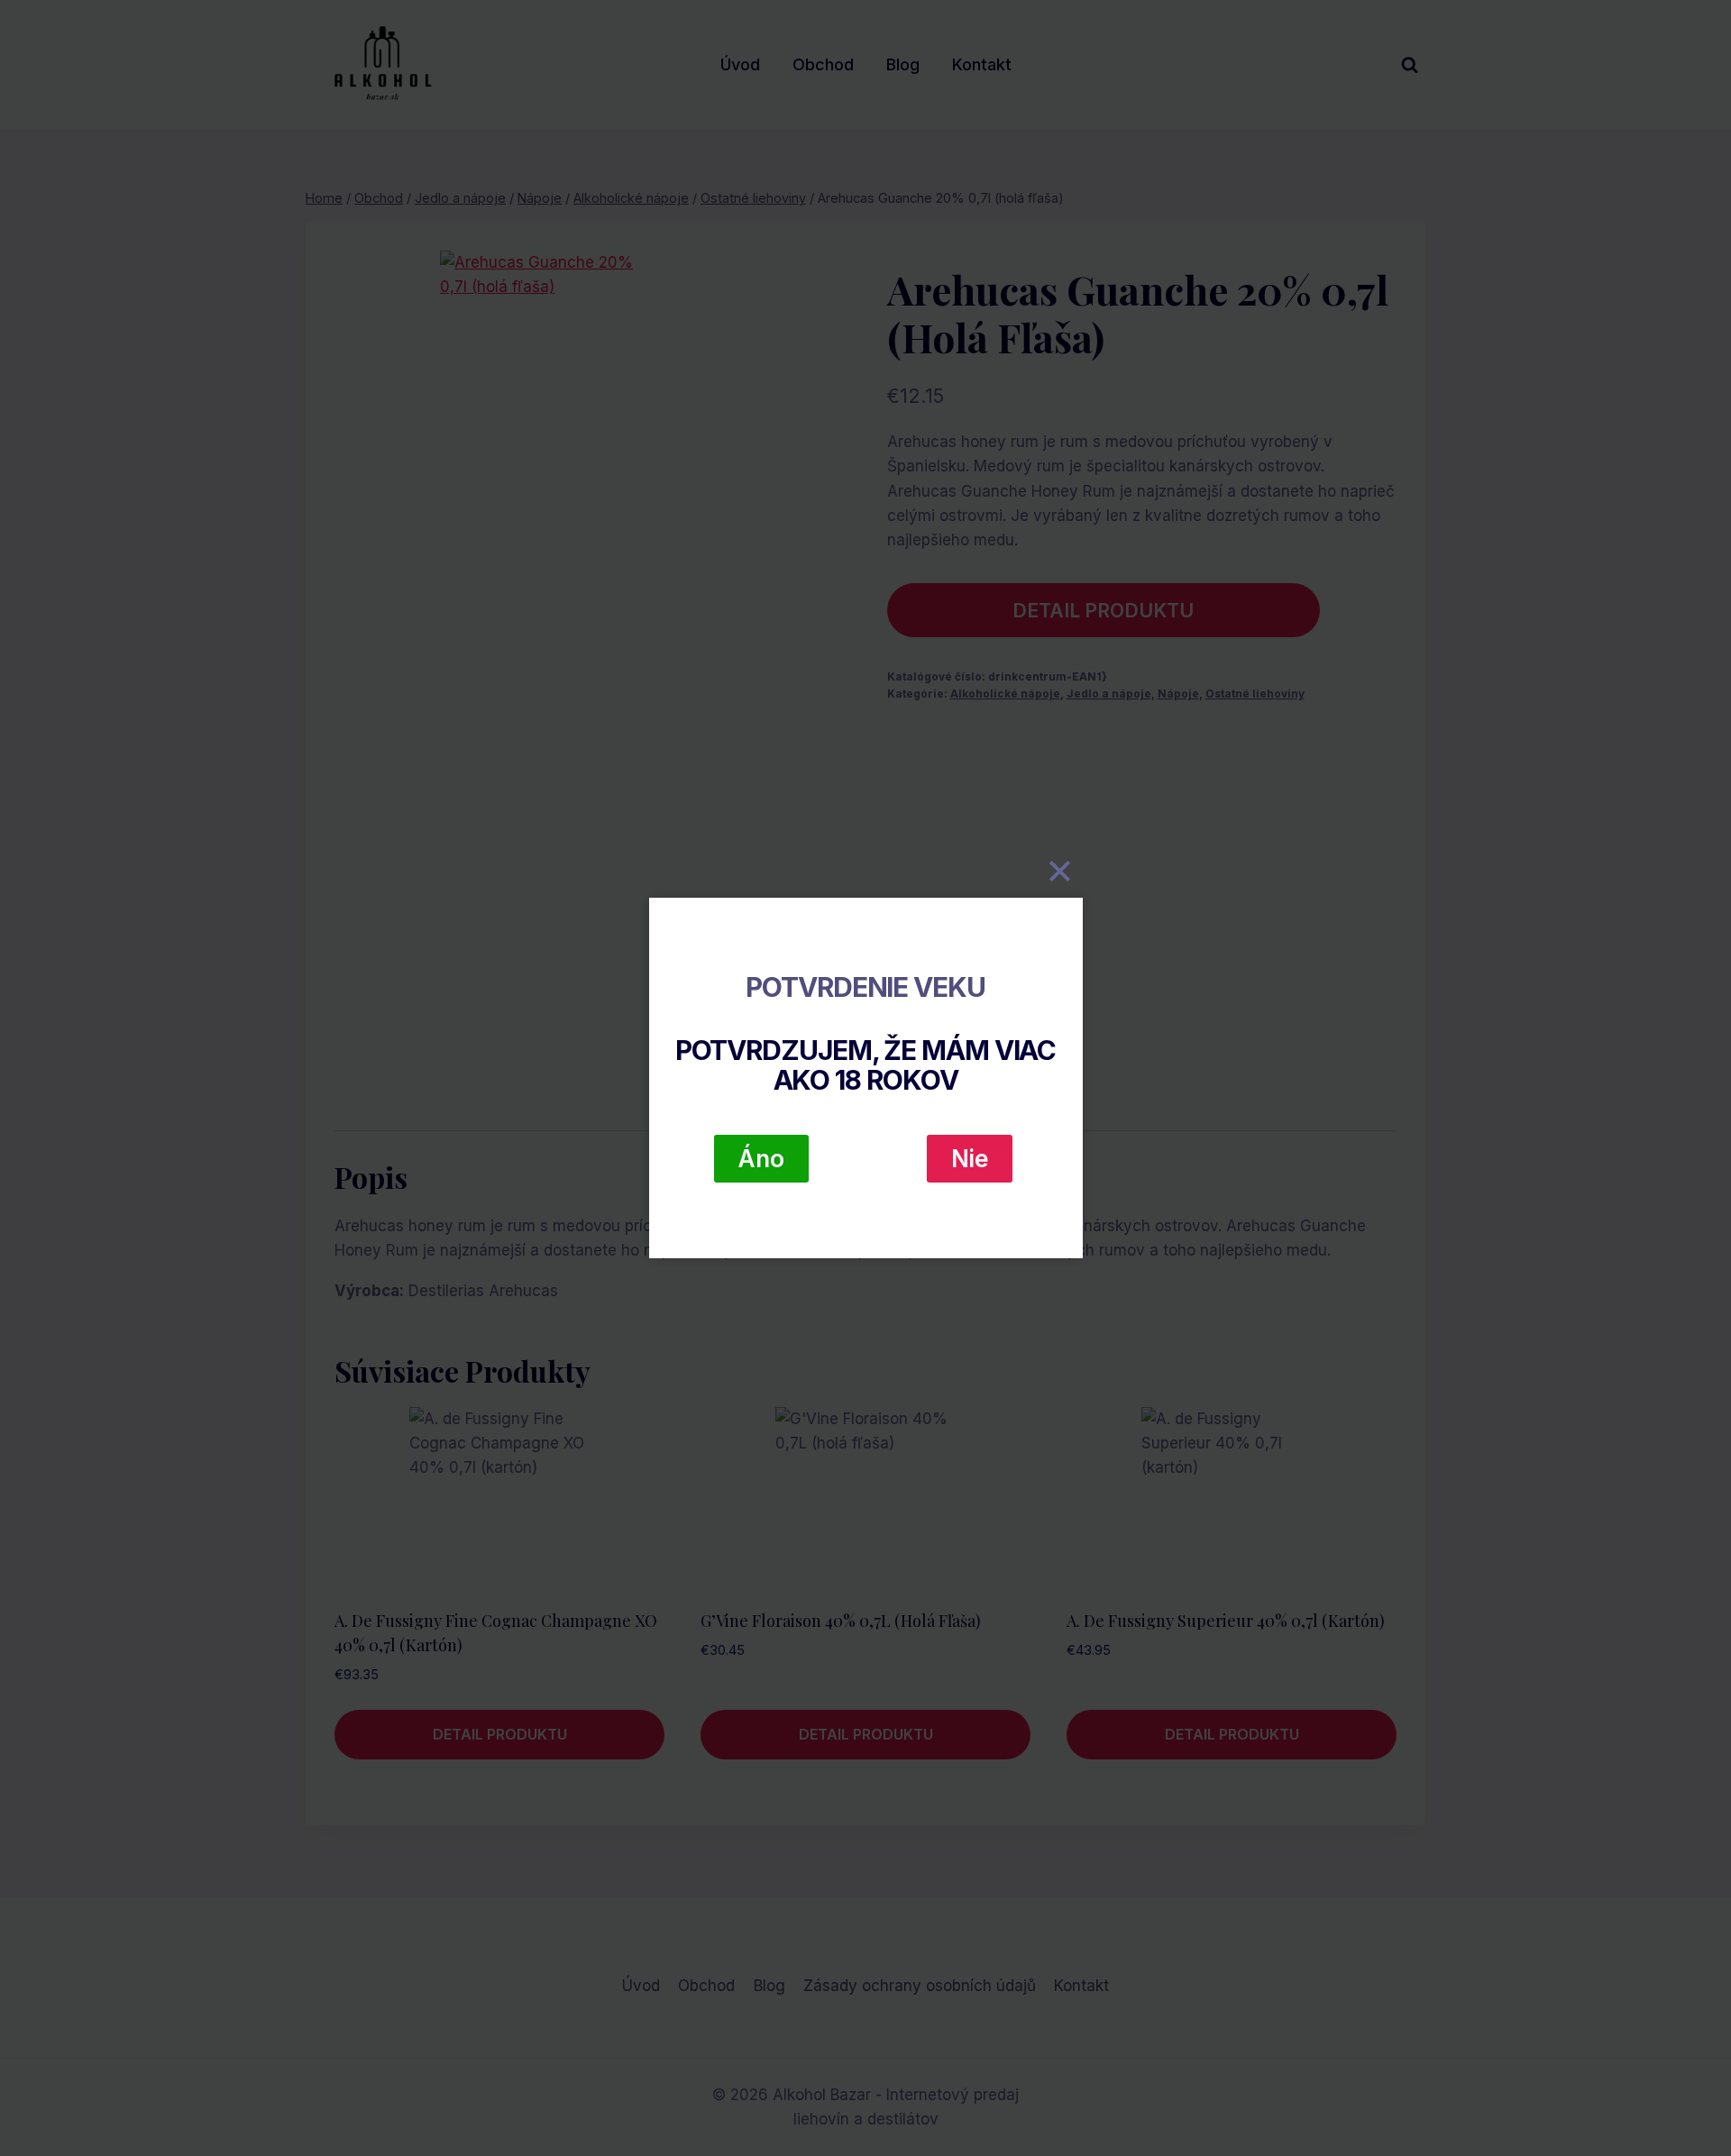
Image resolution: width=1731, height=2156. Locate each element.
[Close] (1060, 871)
